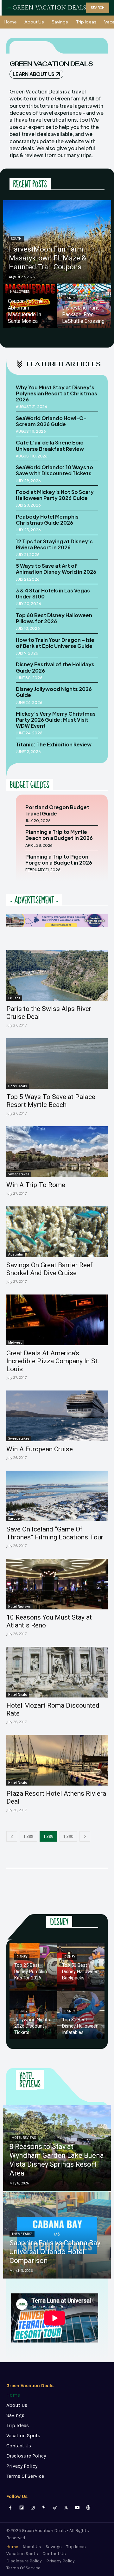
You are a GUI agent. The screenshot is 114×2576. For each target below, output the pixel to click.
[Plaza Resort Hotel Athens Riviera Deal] (57, 1760)
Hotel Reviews (19, 1607)
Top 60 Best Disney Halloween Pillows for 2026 (54, 618)
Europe (14, 1518)
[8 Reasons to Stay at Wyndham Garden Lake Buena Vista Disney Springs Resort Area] (57, 2148)
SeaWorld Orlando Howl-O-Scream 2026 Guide (51, 421)
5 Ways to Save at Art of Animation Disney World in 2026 (56, 569)
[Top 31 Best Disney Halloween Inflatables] (81, 2015)
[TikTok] (55, 2508)
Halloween (20, 292)
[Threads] (88, 2508)
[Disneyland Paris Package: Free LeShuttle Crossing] (84, 306)
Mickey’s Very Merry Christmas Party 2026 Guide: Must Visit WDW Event (56, 720)
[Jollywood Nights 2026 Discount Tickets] (33, 2015)
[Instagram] (32, 2508)
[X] (66, 2508)
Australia (16, 1254)
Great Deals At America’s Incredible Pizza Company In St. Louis (53, 1361)
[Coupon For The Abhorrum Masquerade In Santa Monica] (30, 306)
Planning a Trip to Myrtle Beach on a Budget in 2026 (59, 835)
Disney (70, 298)
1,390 (68, 1836)
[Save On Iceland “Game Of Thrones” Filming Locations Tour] (57, 1496)
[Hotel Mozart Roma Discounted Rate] (57, 1672)
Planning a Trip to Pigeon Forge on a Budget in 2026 (59, 860)
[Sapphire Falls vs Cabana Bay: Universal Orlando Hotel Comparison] (57, 2235)
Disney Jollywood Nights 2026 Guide (54, 692)
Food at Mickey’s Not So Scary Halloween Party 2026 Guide (55, 495)
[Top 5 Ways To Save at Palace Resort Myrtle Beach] (57, 1064)
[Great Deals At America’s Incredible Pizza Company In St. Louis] (57, 1320)
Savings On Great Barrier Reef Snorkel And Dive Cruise (50, 1269)
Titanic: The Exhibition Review (54, 744)
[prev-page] (12, 1836)
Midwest (15, 1342)
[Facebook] (10, 2508)
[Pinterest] (44, 2508)
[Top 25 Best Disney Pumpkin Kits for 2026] (33, 1967)
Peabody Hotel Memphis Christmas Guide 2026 (47, 520)
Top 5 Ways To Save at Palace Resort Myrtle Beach (51, 1101)
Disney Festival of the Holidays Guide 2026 (55, 667)
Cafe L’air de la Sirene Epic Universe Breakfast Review (50, 445)
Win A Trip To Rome (36, 1185)
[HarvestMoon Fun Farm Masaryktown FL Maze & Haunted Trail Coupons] (57, 241)
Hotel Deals (18, 1086)
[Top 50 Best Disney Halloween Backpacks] (81, 1967)
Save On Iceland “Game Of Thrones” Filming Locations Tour (55, 1533)
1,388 (28, 1836)
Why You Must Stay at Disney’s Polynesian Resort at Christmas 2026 (57, 393)
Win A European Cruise (40, 1449)
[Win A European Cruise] (57, 1416)
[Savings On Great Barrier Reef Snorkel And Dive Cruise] (57, 1232)
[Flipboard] (21, 2508)
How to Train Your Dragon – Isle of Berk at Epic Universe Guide (55, 643)
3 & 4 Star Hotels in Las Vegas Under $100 (53, 593)
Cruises (14, 998)
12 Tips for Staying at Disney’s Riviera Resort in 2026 (54, 544)
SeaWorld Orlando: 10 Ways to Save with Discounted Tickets (54, 470)
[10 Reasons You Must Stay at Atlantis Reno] (57, 1584)
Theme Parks (22, 2234)
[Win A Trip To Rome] (57, 1152)
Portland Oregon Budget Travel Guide (57, 810)
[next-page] (85, 1836)
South (16, 239)
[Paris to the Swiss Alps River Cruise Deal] (57, 975)
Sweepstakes (19, 1174)
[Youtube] (77, 2508)
